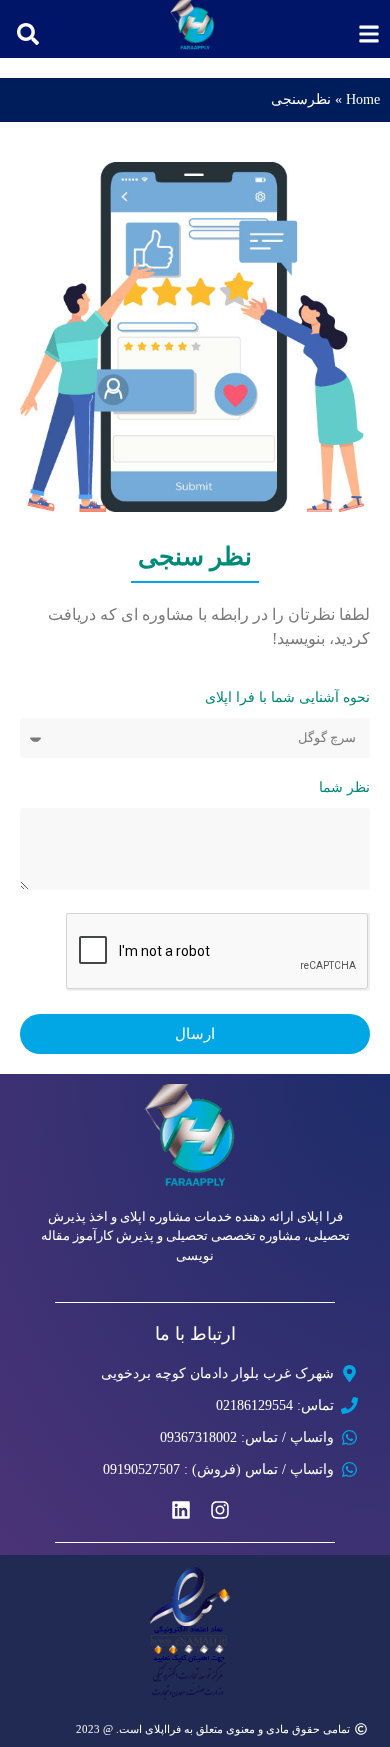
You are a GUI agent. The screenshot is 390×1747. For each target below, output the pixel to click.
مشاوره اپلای (155, 1216)
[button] (28, 34)
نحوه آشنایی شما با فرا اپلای (287, 698)
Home (363, 99)
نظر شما (344, 788)
